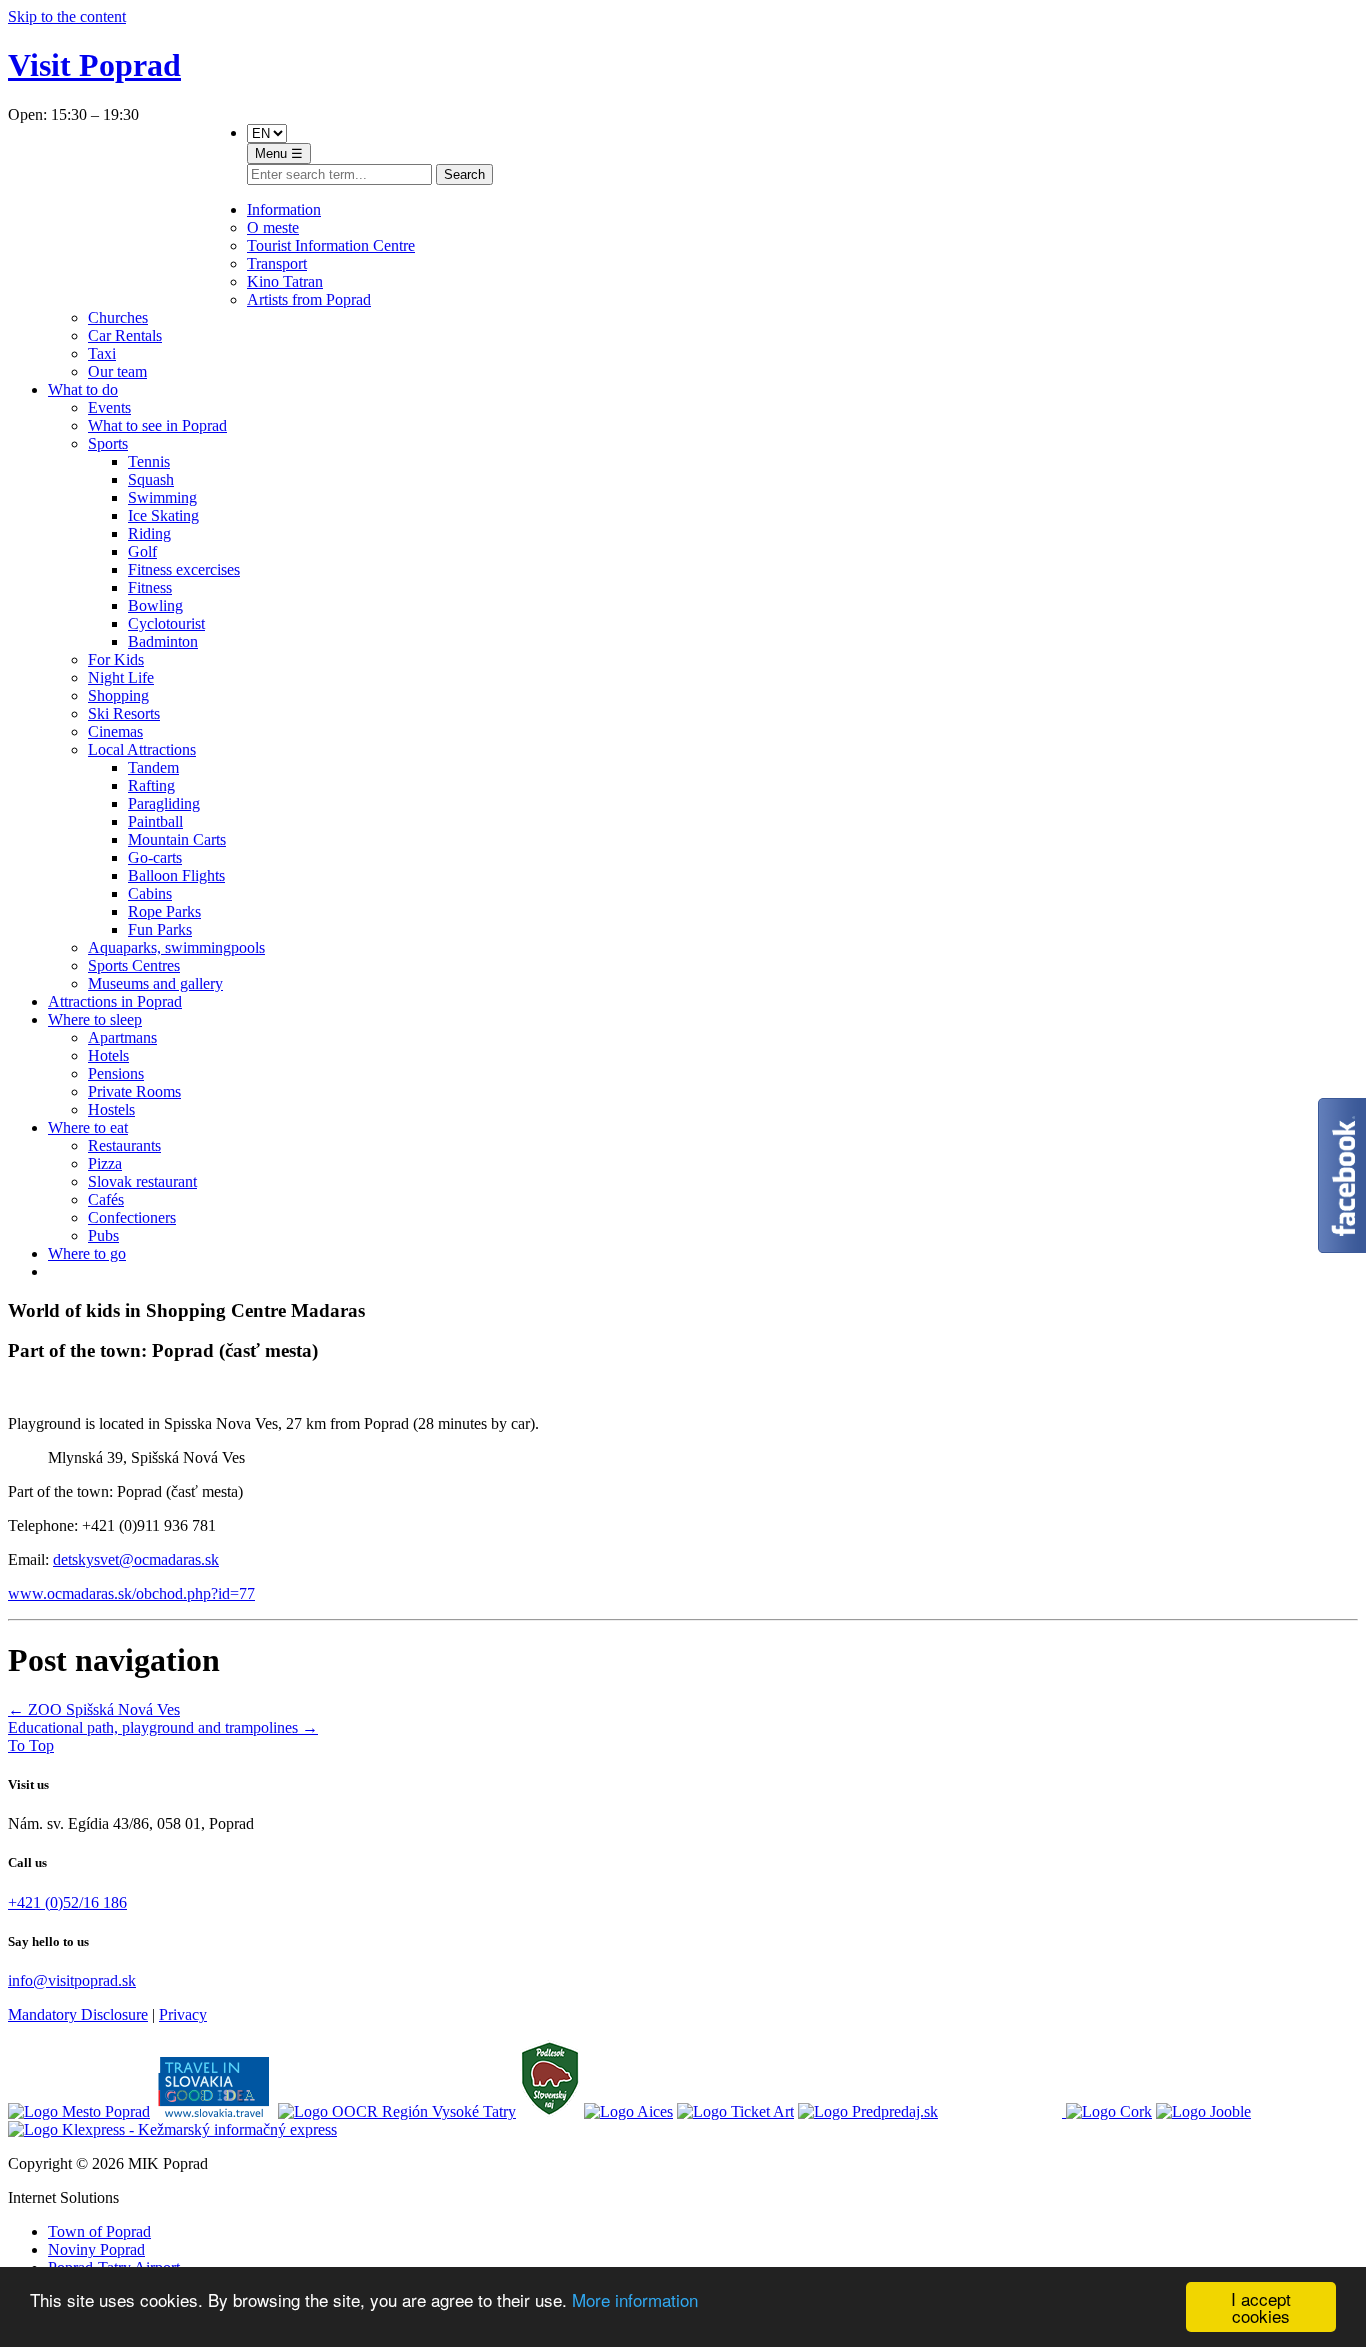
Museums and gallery (155, 983)
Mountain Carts (177, 839)
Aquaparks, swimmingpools (176, 947)
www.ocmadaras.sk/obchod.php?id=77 (131, 1593)
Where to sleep (95, 1019)
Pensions (116, 1073)
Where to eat (88, 1127)
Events (109, 407)
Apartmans (122, 1037)
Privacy (183, 2014)
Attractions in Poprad (115, 1001)
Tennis (149, 461)
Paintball (155, 821)
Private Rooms (134, 1091)
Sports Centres (134, 965)
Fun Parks (160, 929)
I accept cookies (1261, 2307)
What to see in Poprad (157, 425)
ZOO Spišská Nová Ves (94, 1709)
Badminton (163, 641)
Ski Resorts (124, 713)
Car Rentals (125, 335)
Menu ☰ (279, 153)
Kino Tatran (285, 281)
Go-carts (155, 857)
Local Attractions (142, 749)
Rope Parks (164, 911)
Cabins (150, 893)
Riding (149, 533)
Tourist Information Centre (331, 245)
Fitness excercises (184, 569)
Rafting (151, 785)
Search (464, 174)
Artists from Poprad (309, 299)
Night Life (121, 677)
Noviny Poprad (96, 2249)
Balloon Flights (176, 875)
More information (635, 2299)
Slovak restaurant (142, 1181)
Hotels (108, 1055)
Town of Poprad (99, 2231)
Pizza (105, 1163)
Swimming (162, 497)
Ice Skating (163, 515)
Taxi (102, 353)
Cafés (106, 1199)
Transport (277, 263)
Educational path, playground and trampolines (163, 1727)
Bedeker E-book (142, 209)
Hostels (111, 1109)
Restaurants (124, 1145)
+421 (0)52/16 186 (67, 1902)
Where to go (87, 1253)
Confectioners (132, 1217)
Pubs (103, 1235)
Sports (108, 443)
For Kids (116, 659)
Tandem (153, 767)
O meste (273, 227)
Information (284, 209)
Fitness (150, 587)
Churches (118, 317)
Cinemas (115, 731)
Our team (117, 371)
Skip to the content (67, 16)
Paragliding (164, 803)
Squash (151, 479)
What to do (83, 389)
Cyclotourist (166, 623)
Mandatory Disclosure (78, 2014)
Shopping (118, 695)
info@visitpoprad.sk (72, 1980)
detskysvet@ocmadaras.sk (136, 1559)
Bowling (155, 605)
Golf (142, 551)
